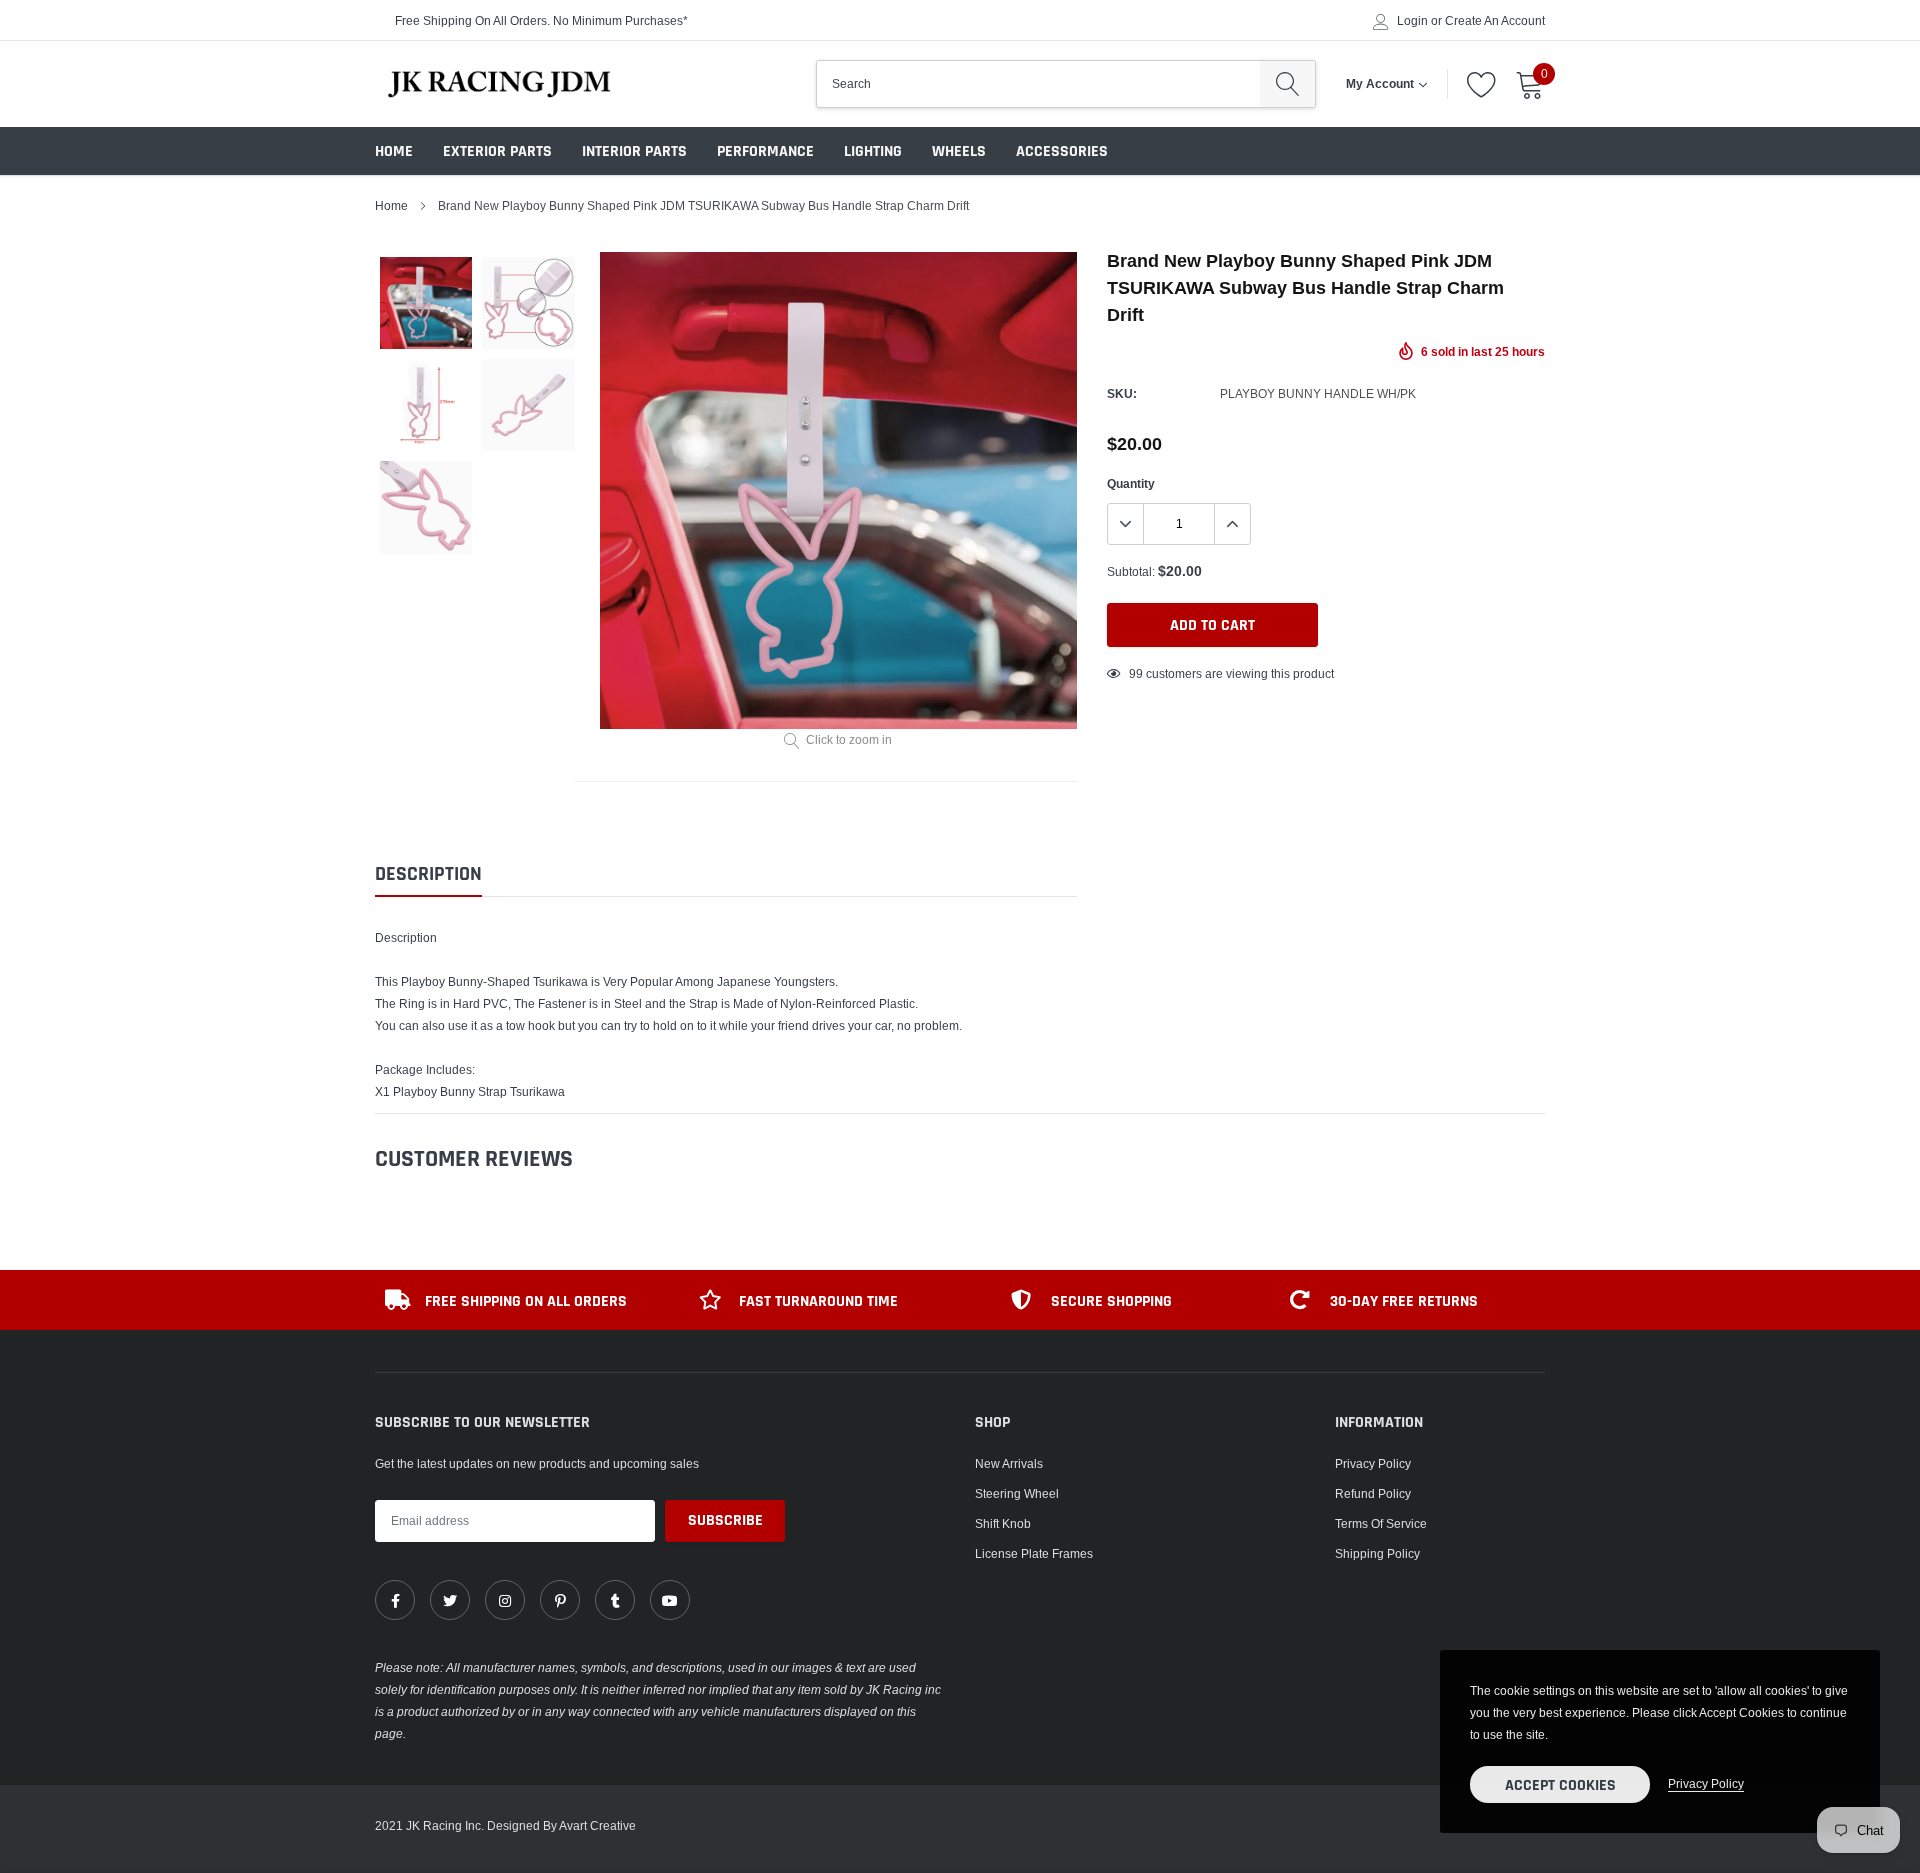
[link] (395, 1600)
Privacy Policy (1373, 1463)
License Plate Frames (1034, 1553)
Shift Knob (1003, 1523)
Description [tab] (428, 874)
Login (1412, 21)
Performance (765, 151)
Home (394, 151)
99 (1136, 673)
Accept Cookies (1560, 1785)
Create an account (1495, 21)
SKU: (1122, 393)
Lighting (873, 151)
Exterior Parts (497, 151)
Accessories (1062, 151)
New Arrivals (1009, 1463)
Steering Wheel (1017, 1493)
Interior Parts (634, 151)
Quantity (1131, 483)
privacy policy (1706, 1783)
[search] (1287, 84)
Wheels (959, 151)
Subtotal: (1131, 571)
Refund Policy (1373, 1493)
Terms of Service (1381, 1523)
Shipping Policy (1377, 1553)
